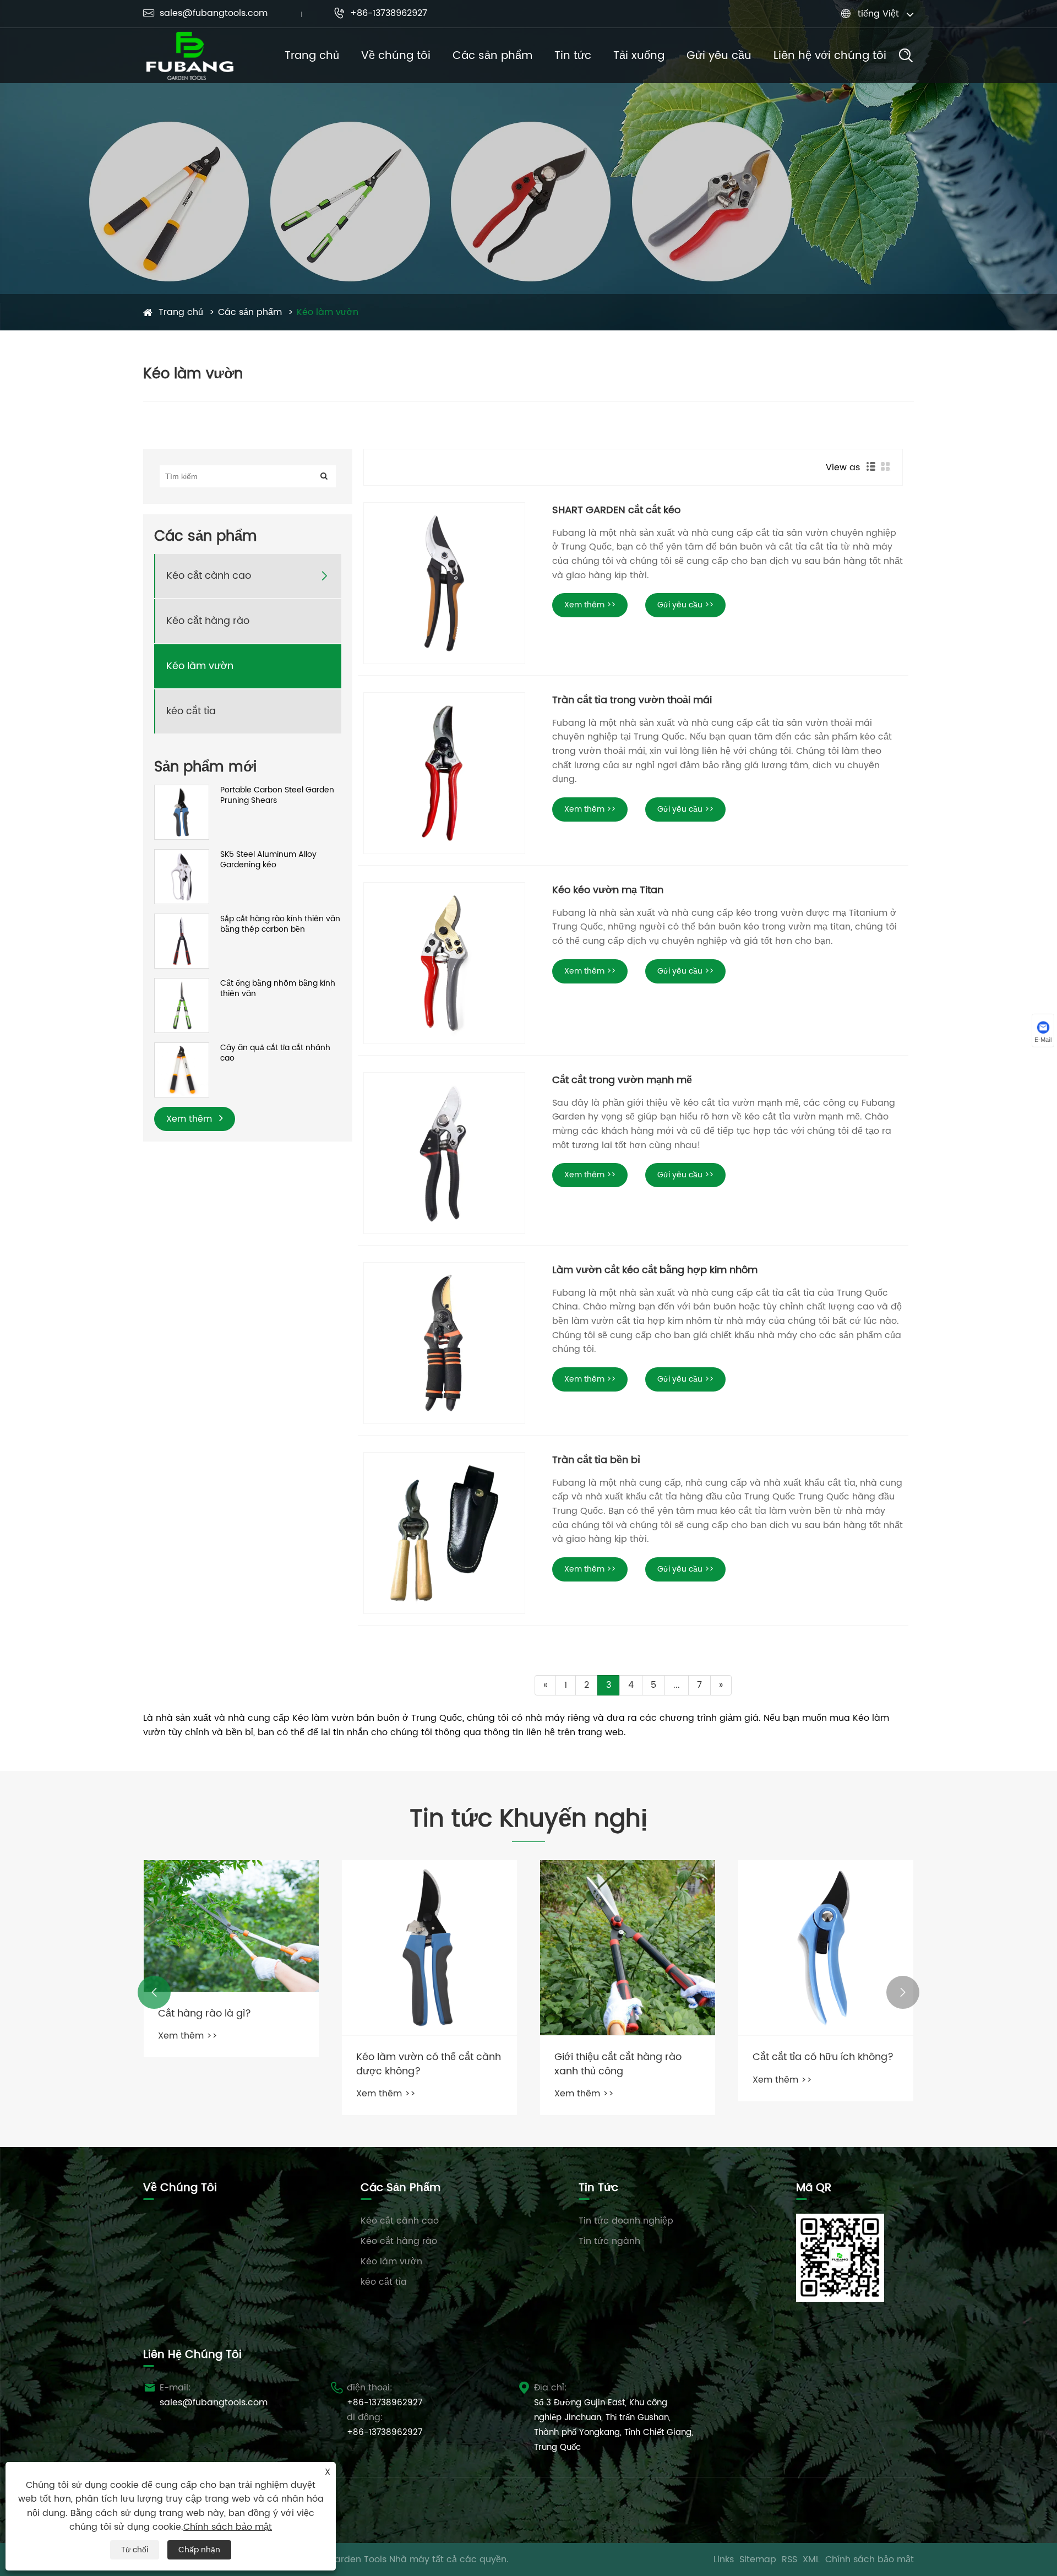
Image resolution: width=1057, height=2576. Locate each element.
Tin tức (573, 56)
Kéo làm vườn (328, 312)
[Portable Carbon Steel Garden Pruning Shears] (182, 812)
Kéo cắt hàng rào (208, 621)
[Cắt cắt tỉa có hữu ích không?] (826, 1948)
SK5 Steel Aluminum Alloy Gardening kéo (268, 860)
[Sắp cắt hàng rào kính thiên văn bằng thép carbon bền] (182, 941)
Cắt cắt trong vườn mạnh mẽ (622, 1080)
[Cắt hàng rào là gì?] (231, 1926)
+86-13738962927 (380, 13)
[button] (154, 1992)
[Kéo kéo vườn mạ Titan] (444, 963)
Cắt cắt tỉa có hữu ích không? (823, 2057)
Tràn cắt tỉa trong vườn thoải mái (632, 700)
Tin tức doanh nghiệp (626, 2221)
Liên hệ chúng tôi (192, 2355)
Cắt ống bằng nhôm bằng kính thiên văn (278, 989)
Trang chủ (312, 56)
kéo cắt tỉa (191, 712)
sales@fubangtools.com (205, 13)
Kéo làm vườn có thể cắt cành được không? (429, 2064)
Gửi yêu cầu (719, 56)
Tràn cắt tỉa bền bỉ (596, 1460)
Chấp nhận (199, 2550)
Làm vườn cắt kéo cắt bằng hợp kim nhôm (655, 1270)
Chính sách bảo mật (870, 2559)
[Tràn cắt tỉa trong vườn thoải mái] (444, 773)
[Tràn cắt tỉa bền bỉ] (444, 1533)
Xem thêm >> (590, 605)
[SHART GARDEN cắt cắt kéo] (444, 583)
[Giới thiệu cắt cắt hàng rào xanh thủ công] (628, 1948)
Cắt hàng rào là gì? (205, 2013)
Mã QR (814, 2188)
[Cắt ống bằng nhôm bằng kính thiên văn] (182, 1005)
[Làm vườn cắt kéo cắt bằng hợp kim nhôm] (444, 1343)
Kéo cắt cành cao (209, 576)
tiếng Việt (878, 14)
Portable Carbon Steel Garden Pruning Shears (277, 795)
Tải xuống (639, 56)
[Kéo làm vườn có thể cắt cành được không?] (429, 1948)
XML (811, 2559)
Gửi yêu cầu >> (685, 605)
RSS (789, 2559)
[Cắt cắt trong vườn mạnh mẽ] (444, 1153)
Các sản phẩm (492, 56)
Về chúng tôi (396, 56)
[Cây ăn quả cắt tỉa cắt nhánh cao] (182, 1070)
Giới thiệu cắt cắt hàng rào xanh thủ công (618, 2064)
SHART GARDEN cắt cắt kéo (616, 510)
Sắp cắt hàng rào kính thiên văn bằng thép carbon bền (280, 924)
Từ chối (135, 2550)
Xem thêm (190, 1119)
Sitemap (758, 2559)
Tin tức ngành (609, 2241)
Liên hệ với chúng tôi (830, 56)
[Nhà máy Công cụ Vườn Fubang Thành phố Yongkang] (190, 56)
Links (724, 2559)
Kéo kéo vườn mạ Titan (608, 890)
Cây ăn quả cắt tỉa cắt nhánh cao (275, 1053)
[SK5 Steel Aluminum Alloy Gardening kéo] (182, 876)
